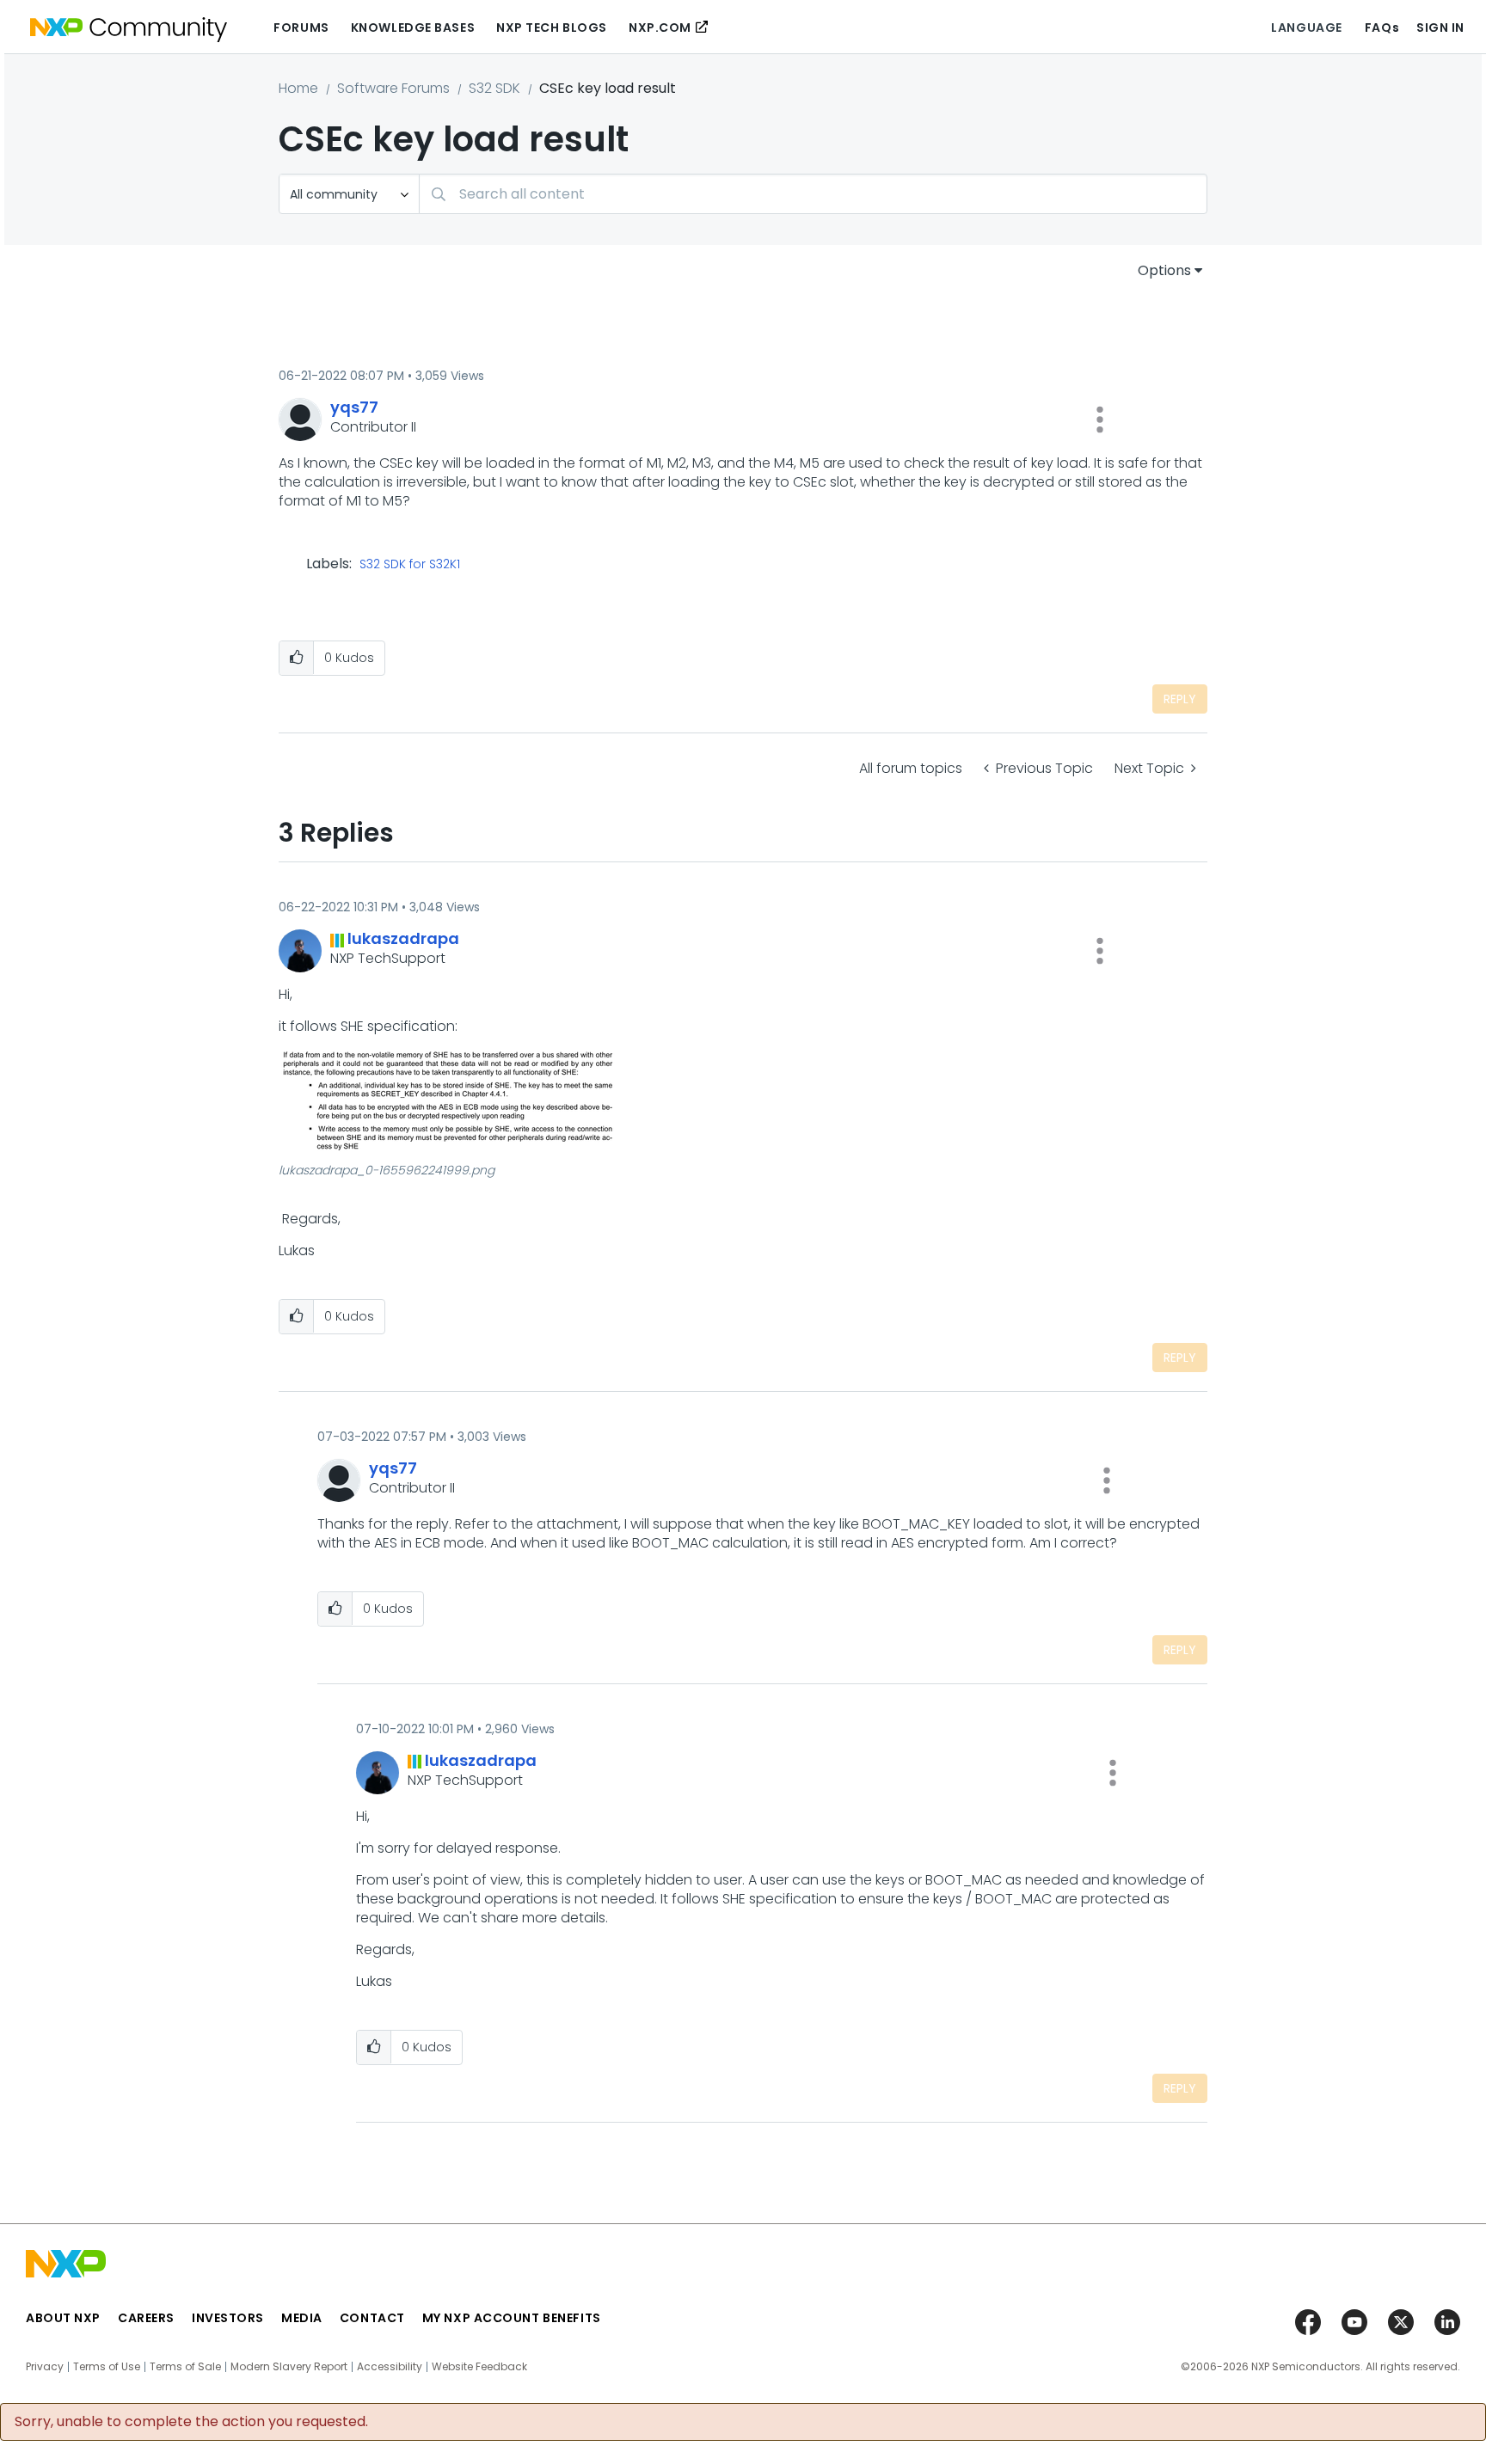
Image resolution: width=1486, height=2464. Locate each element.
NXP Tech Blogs (552, 28)
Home (298, 88)
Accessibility (390, 2367)
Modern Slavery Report (289, 2367)
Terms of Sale (185, 2367)
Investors (228, 2318)
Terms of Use (107, 2367)
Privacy (45, 2367)
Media (302, 2318)
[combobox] (813, 194)
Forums (301, 28)
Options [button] (1164, 270)
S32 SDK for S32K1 (410, 565)
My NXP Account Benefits (512, 2318)
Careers (146, 2318)
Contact (372, 2318)
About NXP (63, 2318)
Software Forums (393, 88)
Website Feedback (479, 2367)
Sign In (1440, 28)
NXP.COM (660, 28)
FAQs (1382, 28)
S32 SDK (494, 88)
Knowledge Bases (413, 28)
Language (1306, 28)
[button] (1100, 420)
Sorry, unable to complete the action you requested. (191, 2422)
